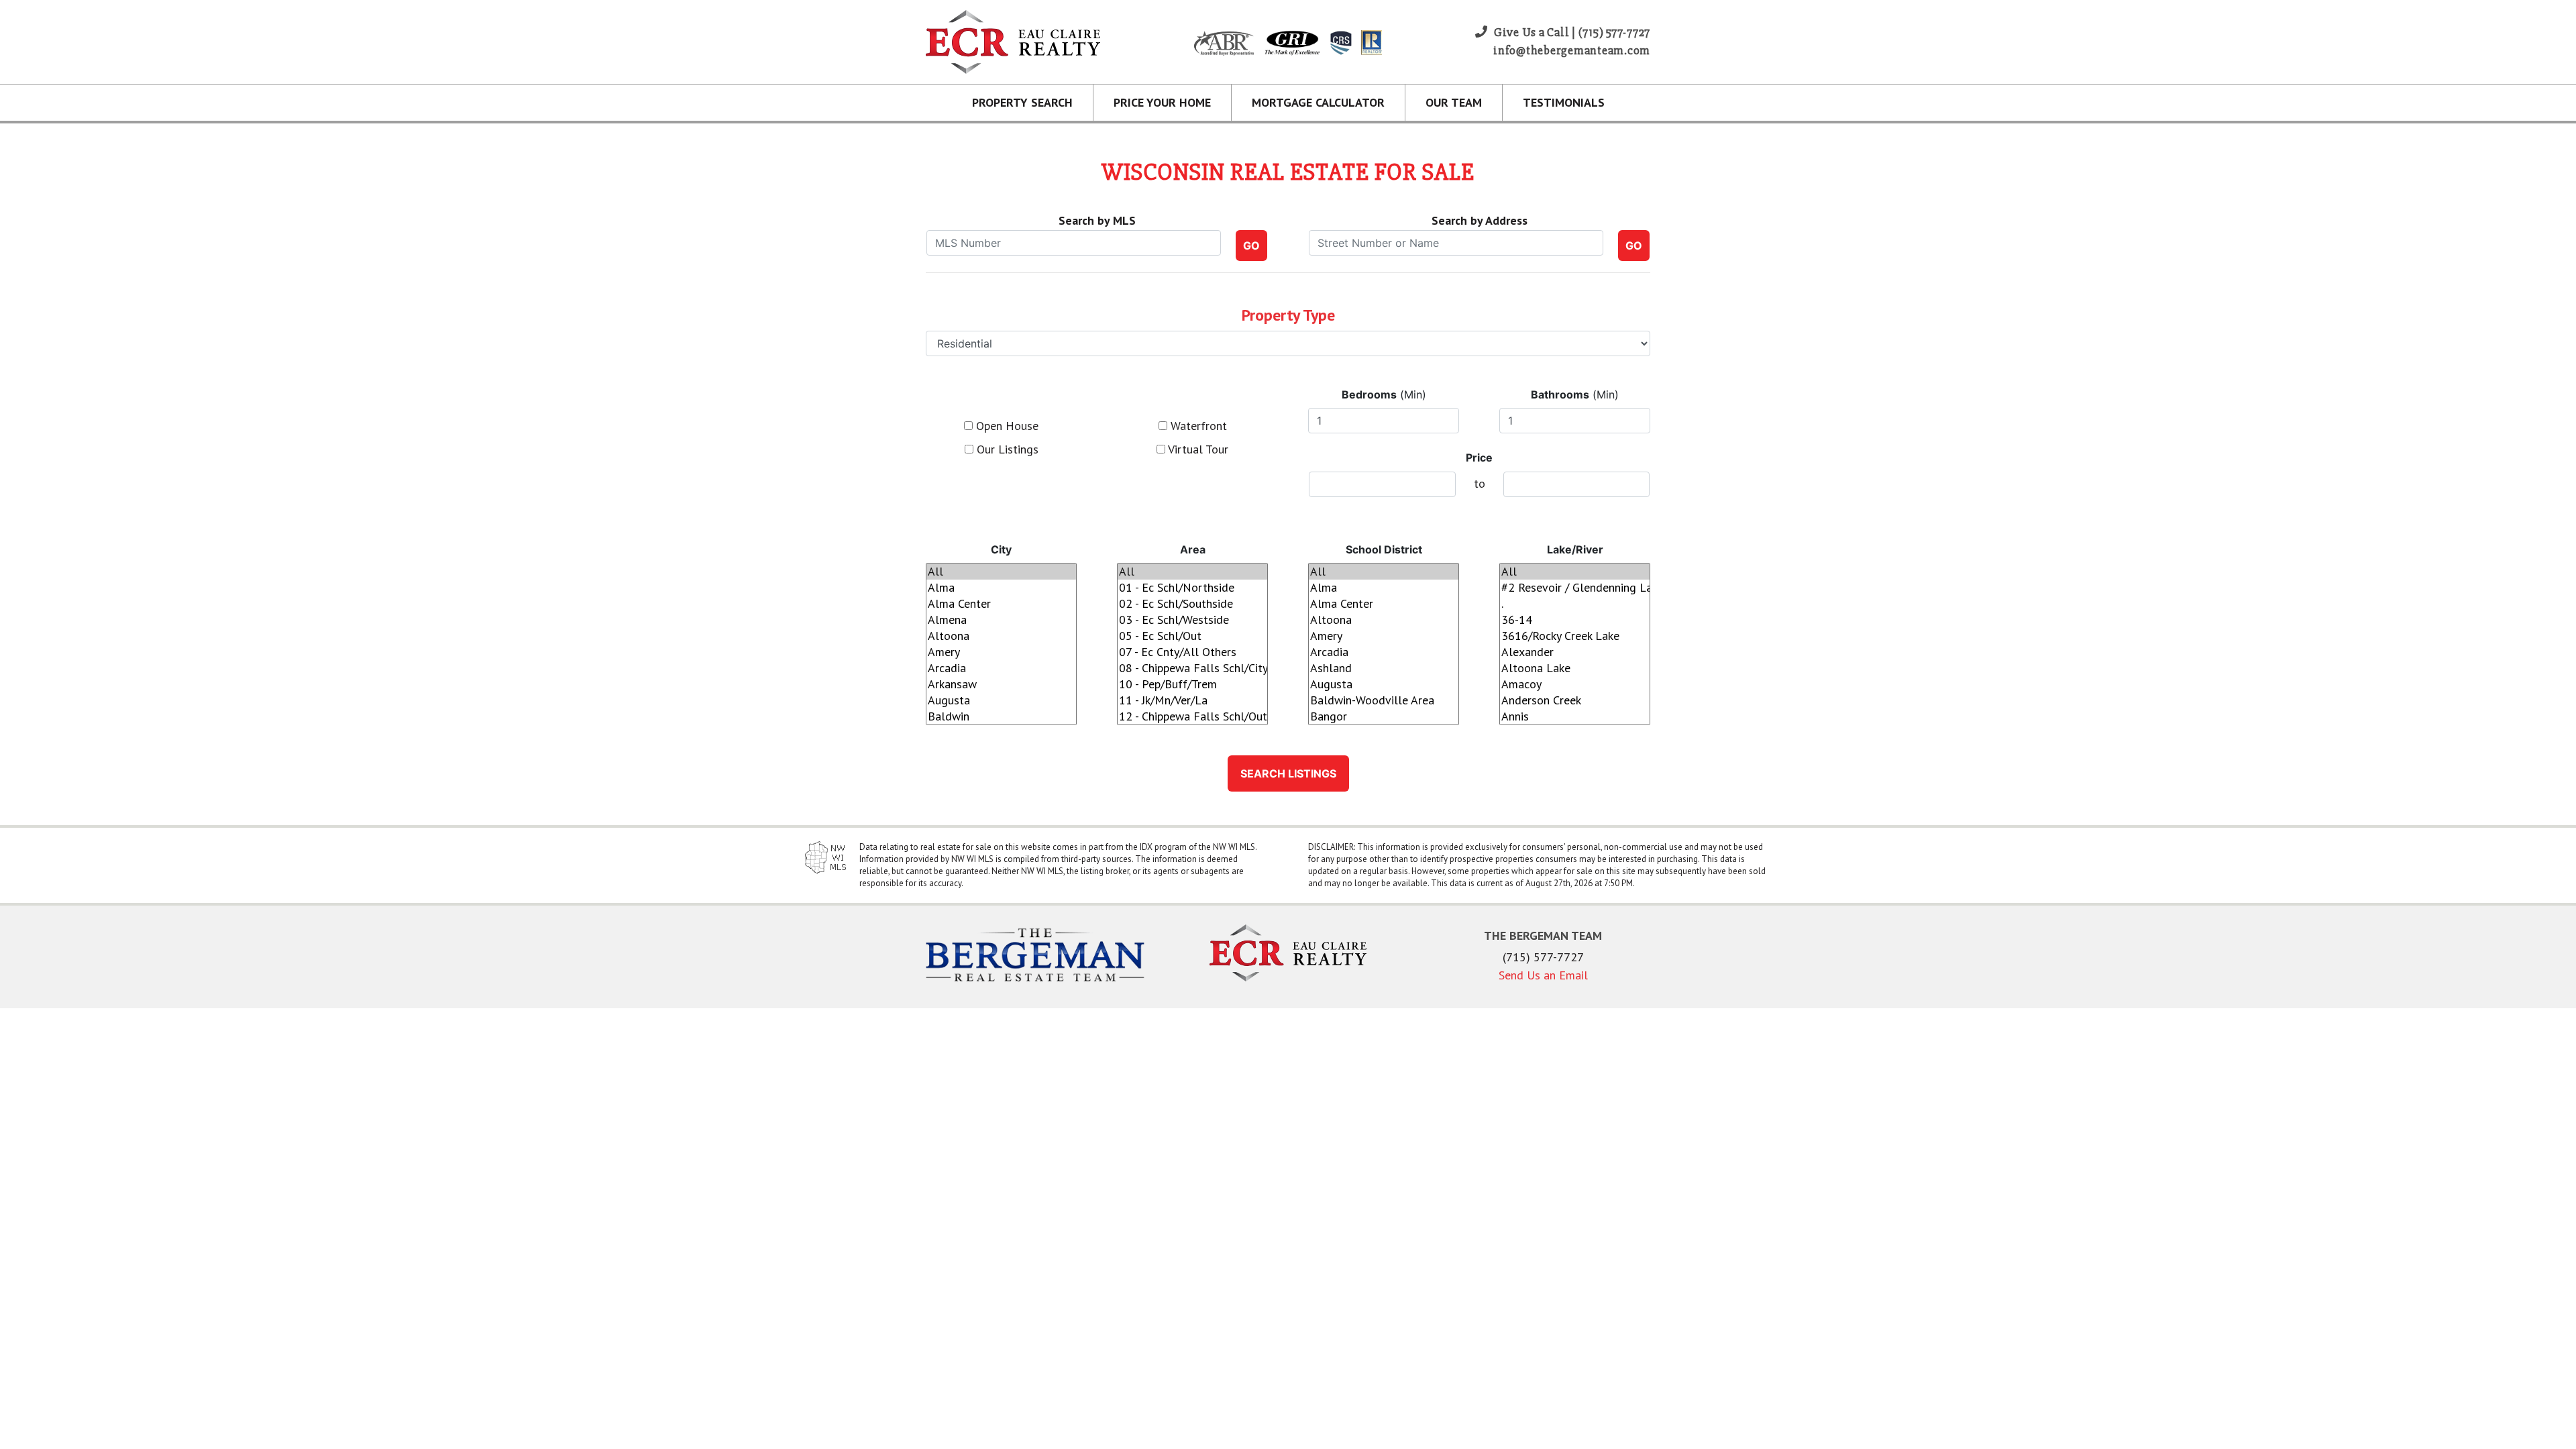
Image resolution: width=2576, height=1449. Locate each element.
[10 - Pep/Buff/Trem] (1192, 684)
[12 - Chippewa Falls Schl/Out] (1192, 716)
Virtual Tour (1197, 449)
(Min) (1384, 394)
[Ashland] (1384, 668)
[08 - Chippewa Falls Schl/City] (1192, 668)
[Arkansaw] (1001, 684)
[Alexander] (1575, 652)
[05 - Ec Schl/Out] (1192, 636)
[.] (1575, 604)
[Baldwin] (1001, 716)
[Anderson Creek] (1575, 700)
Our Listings (1006, 449)
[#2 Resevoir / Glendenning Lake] (1575, 588)
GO (1251, 246)
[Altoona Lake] (1575, 668)
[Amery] (1001, 652)
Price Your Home (1162, 102)
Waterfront (1197, 426)
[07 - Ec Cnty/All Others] (1192, 652)
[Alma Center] (1001, 604)
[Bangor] (1384, 716)
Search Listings (1288, 773)
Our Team (1454, 102)
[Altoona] (1001, 636)
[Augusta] (1001, 700)
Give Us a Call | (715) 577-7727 (1571, 32)
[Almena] (1001, 620)
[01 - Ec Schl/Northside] (1192, 588)
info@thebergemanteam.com (1572, 50)
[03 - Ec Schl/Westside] (1192, 620)
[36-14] (1575, 620)
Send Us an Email (1543, 975)
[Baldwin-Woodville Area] (1384, 700)
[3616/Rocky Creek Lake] (1575, 636)
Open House (1006, 426)
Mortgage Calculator (1318, 102)
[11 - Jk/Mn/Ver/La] (1192, 700)
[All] (1001, 572)
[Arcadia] (1001, 668)
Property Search (1022, 102)
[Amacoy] (1575, 684)
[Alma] (1001, 588)
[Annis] (1575, 716)
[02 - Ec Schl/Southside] (1192, 604)
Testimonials (1564, 102)
